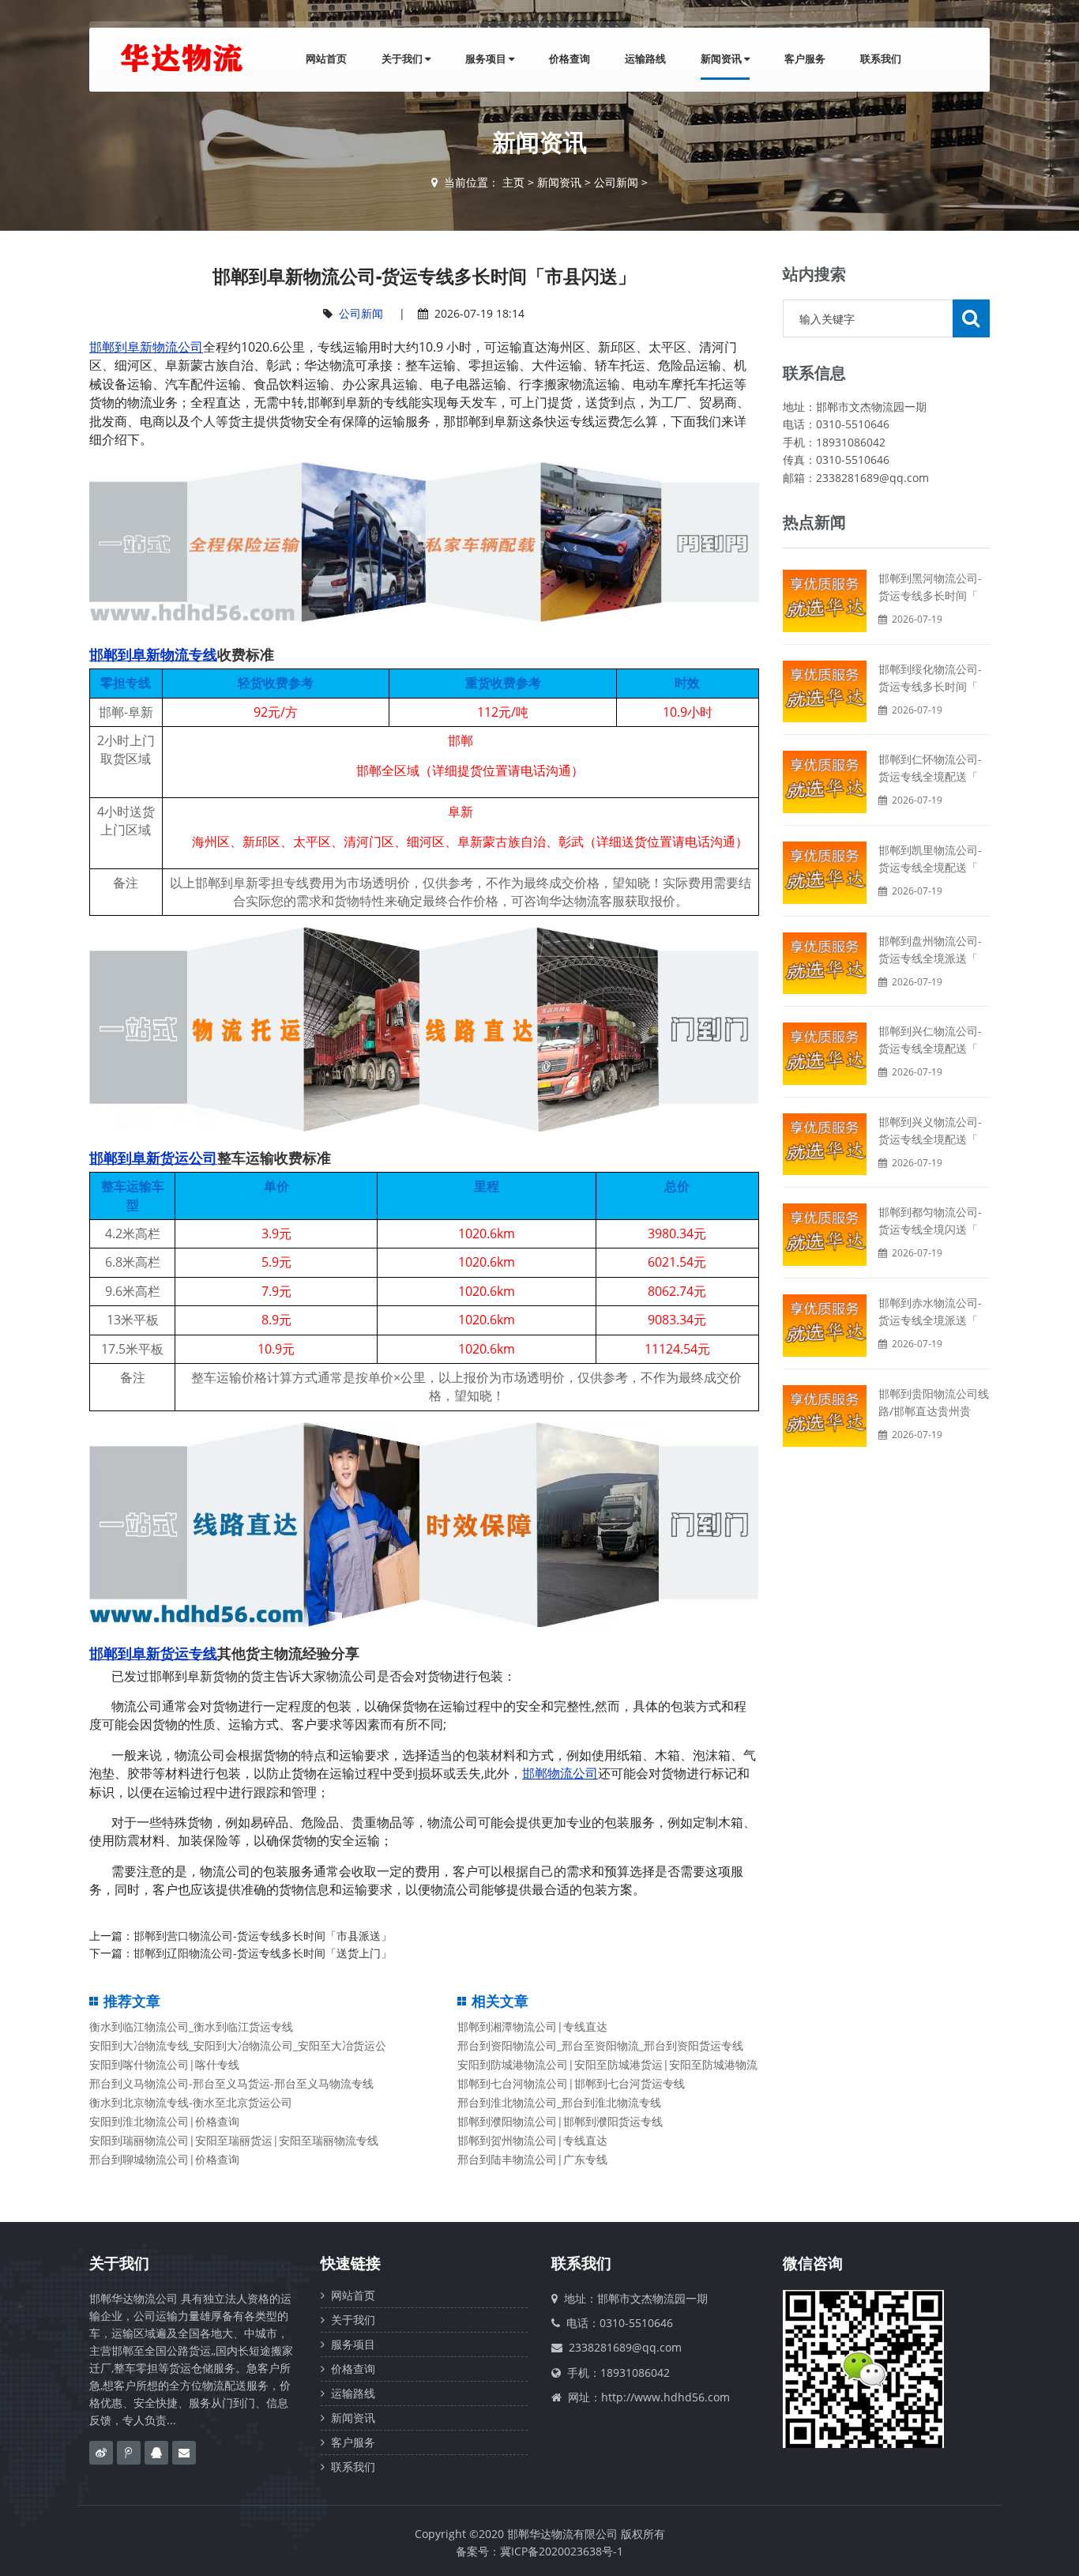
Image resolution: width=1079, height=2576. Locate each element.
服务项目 (487, 58)
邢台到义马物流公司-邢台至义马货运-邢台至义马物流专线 (231, 2083)
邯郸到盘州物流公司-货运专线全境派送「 (930, 949)
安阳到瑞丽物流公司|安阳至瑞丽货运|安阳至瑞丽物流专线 (234, 2140)
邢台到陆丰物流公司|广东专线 (532, 2159)
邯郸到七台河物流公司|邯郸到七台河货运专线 (571, 2083)
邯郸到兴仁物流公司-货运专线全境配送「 (930, 1039)
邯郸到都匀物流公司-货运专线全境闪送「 (930, 1220)
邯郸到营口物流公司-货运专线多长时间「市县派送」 (263, 1936)
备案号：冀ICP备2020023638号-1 (539, 2551)
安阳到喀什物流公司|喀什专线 (164, 2064)
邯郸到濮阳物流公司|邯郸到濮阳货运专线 (560, 2121)
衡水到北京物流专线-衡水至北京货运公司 (191, 2102)
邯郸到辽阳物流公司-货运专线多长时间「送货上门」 (263, 1953)
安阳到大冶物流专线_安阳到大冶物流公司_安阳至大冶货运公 (238, 2045)
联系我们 (881, 58)
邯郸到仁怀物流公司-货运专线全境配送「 (930, 768)
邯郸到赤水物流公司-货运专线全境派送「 (930, 1311)
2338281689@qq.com (625, 2347)
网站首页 (326, 58)
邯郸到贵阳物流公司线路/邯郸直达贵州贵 (934, 1402)
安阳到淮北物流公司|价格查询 (164, 2121)
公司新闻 (616, 182)
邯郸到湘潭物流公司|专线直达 (532, 2026)
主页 (513, 182)
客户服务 (805, 58)
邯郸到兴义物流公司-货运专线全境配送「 (930, 1130)
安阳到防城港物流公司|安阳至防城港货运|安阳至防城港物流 (607, 2064)
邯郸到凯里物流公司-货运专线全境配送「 (930, 859)
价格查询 (570, 58)
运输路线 (645, 58)
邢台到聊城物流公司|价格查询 (164, 2159)
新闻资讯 (722, 58)
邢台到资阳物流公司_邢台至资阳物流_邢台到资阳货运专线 (600, 2045)
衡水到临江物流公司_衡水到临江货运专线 (191, 2026)
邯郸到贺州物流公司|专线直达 (532, 2140)
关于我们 (403, 58)
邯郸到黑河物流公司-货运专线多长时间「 (930, 587)
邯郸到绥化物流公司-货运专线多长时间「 (930, 678)
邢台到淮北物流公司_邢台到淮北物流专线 (559, 2102)
